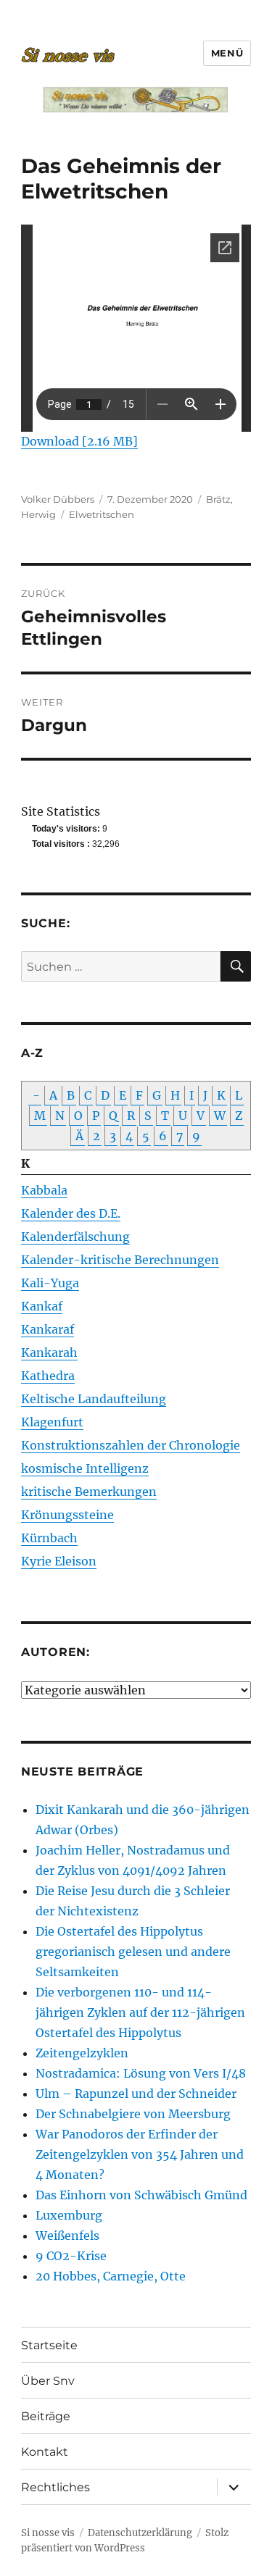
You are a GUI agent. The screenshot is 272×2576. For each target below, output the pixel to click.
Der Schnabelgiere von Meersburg (133, 2114)
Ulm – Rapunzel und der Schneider (136, 2094)
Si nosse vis (48, 2533)
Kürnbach (49, 1538)
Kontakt (45, 2452)
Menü (227, 53)
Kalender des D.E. (71, 1213)
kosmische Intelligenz (85, 1468)
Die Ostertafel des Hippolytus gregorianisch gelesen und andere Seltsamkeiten (133, 1952)
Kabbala (44, 1190)
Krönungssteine (67, 1515)
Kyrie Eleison (59, 1561)
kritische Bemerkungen (89, 1492)
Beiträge (46, 2416)
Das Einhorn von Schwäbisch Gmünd (141, 2195)
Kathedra (48, 1376)
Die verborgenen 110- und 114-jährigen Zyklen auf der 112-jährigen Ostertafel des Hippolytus (140, 2012)
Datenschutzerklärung (140, 2533)
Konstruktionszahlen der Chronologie (131, 1445)
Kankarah (49, 1352)
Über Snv (48, 2381)
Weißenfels (67, 2236)
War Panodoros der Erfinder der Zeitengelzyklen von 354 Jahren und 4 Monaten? (140, 2154)
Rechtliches (55, 2487)
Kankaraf (48, 1329)
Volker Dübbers (58, 499)
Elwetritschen (102, 514)
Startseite (49, 2345)
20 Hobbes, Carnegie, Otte (111, 2276)
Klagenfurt (52, 1422)
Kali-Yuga (50, 1283)
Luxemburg (69, 2215)
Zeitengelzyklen (82, 2053)
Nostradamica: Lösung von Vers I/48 (141, 2073)
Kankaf (42, 1306)
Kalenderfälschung (75, 1237)
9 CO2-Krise (71, 2256)
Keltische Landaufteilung (94, 1399)
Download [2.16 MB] (79, 441)
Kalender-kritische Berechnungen (120, 1260)
